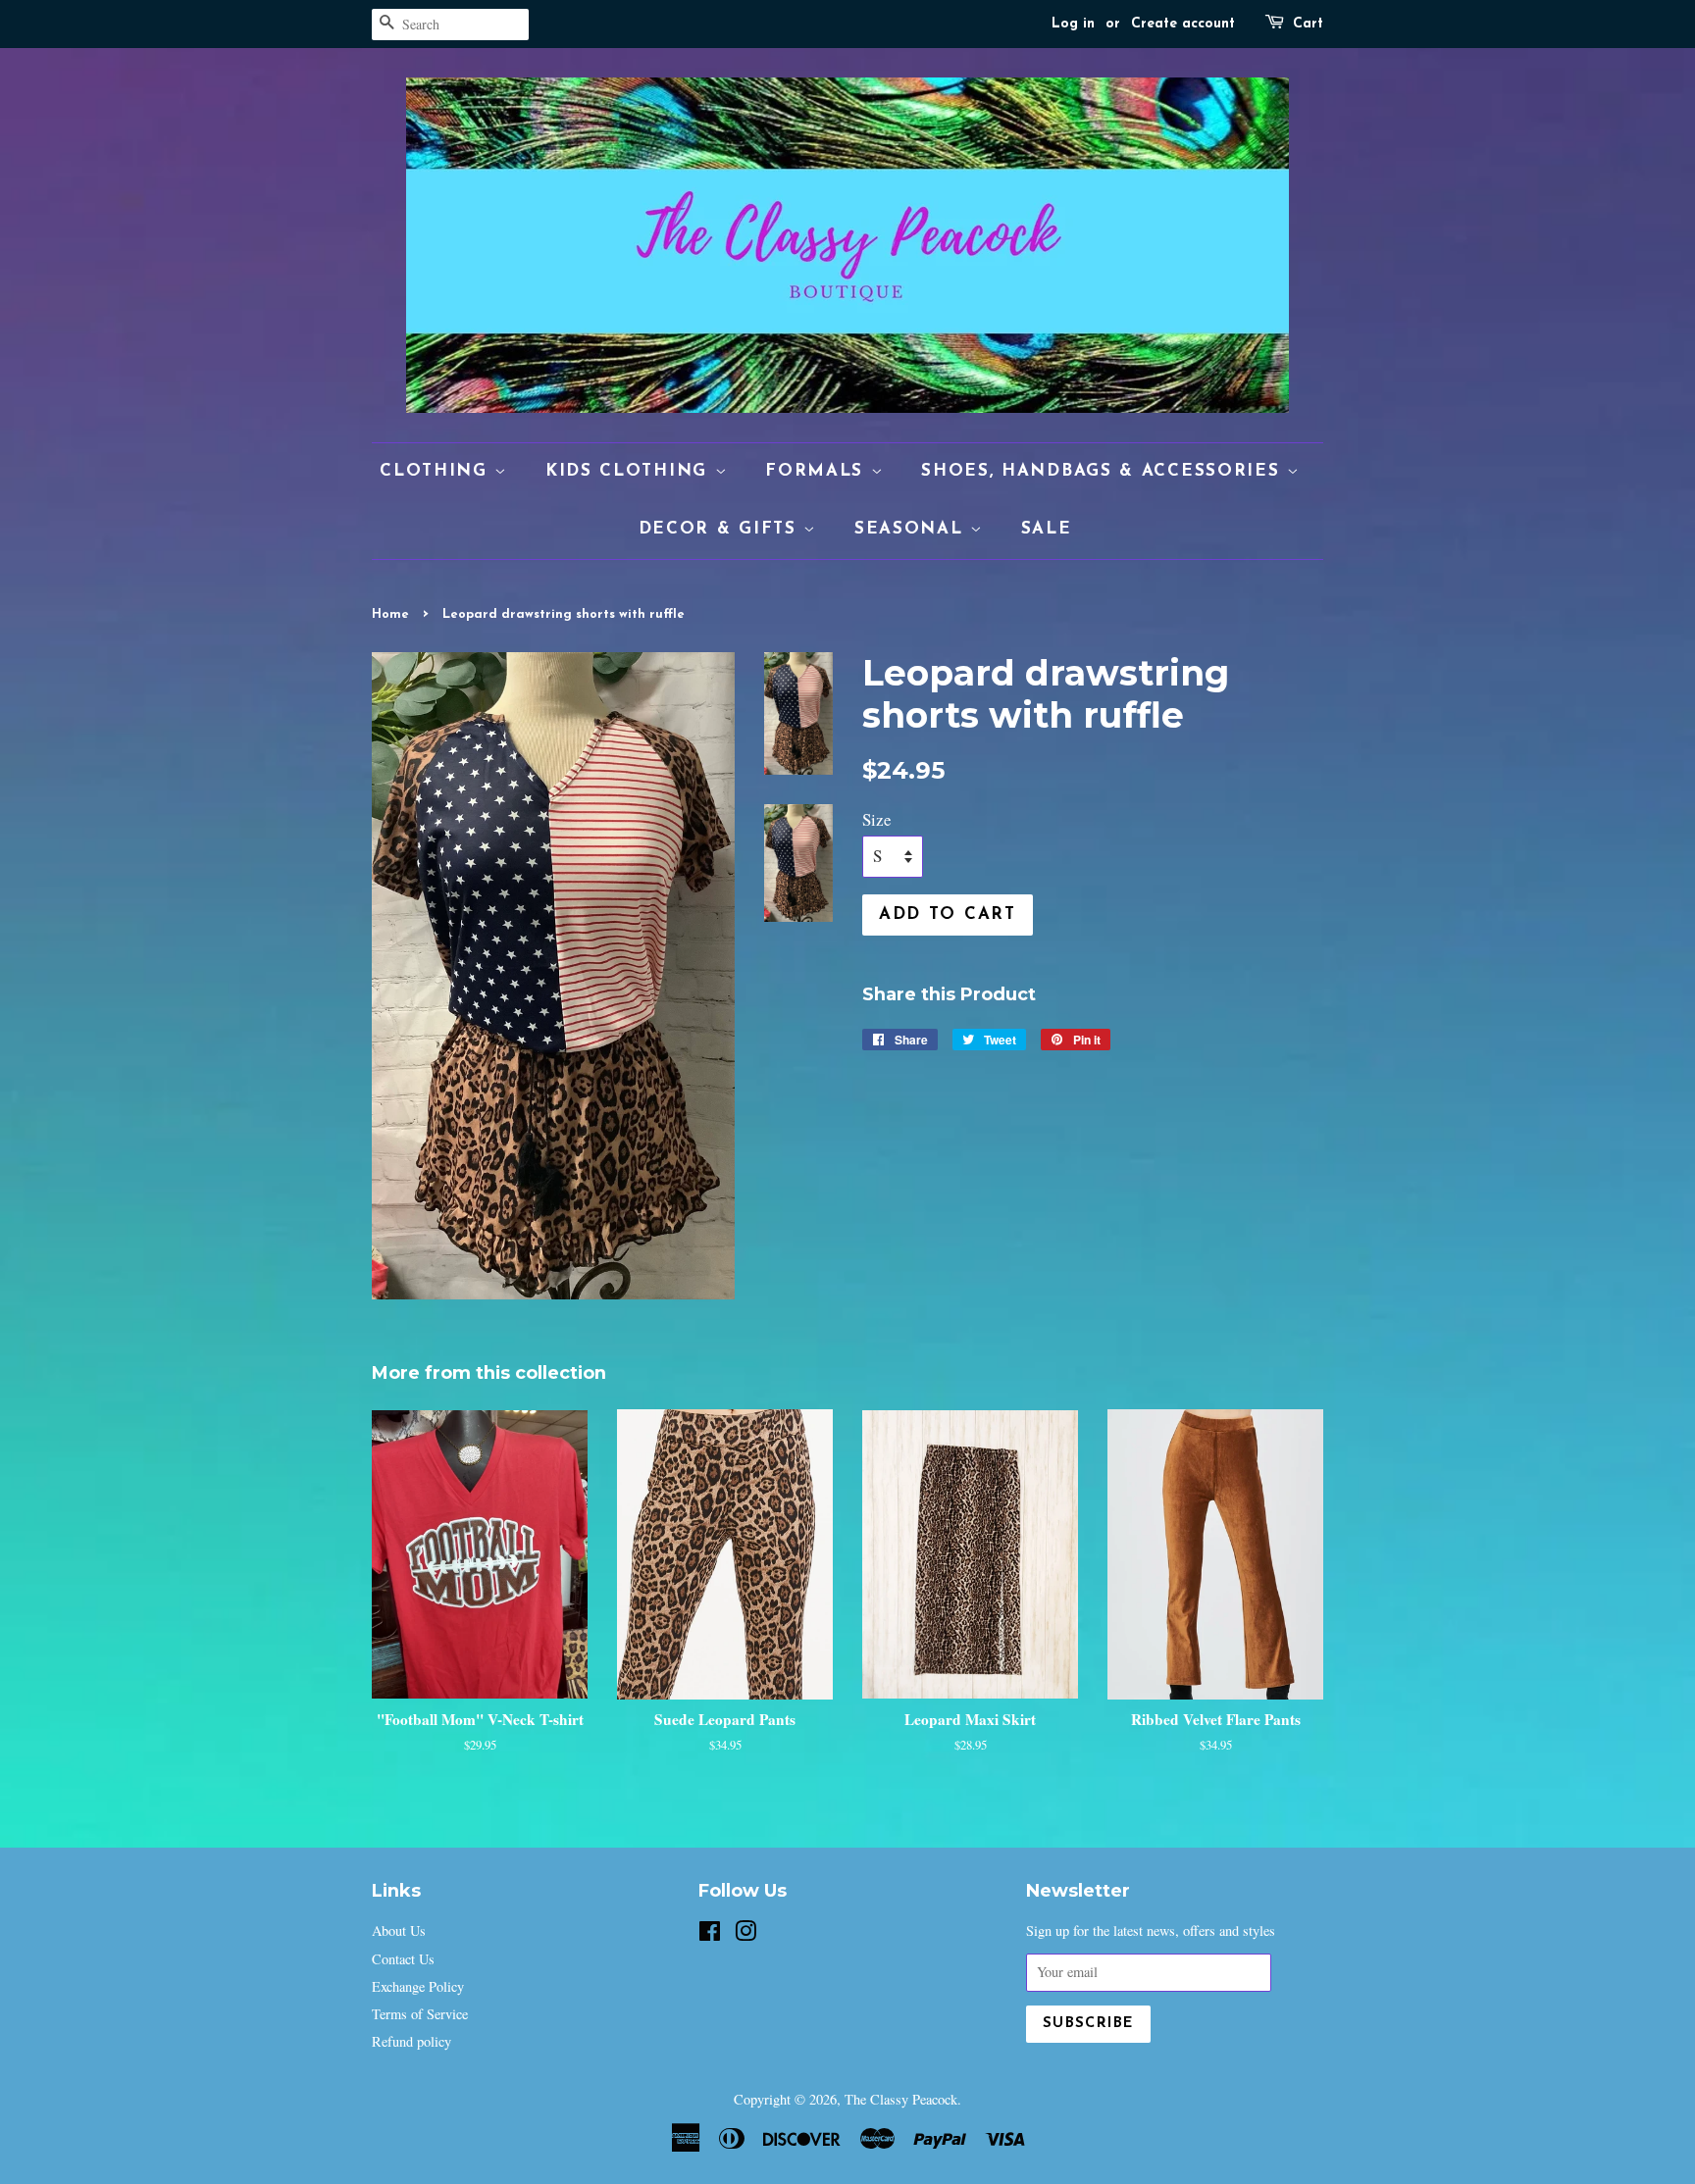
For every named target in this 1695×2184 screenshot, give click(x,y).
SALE (1047, 529)
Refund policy (411, 2041)
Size (877, 819)
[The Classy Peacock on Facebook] (710, 1934)
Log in (1073, 24)
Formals (818, 471)
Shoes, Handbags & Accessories (1104, 471)
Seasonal (912, 529)
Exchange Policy (418, 1986)
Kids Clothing (630, 471)
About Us (399, 1930)
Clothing (437, 471)
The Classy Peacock (901, 2099)
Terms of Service (420, 2014)
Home (390, 614)
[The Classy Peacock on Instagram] (745, 1934)
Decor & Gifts (721, 529)
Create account (1183, 24)
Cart (1308, 24)
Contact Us (403, 1959)
